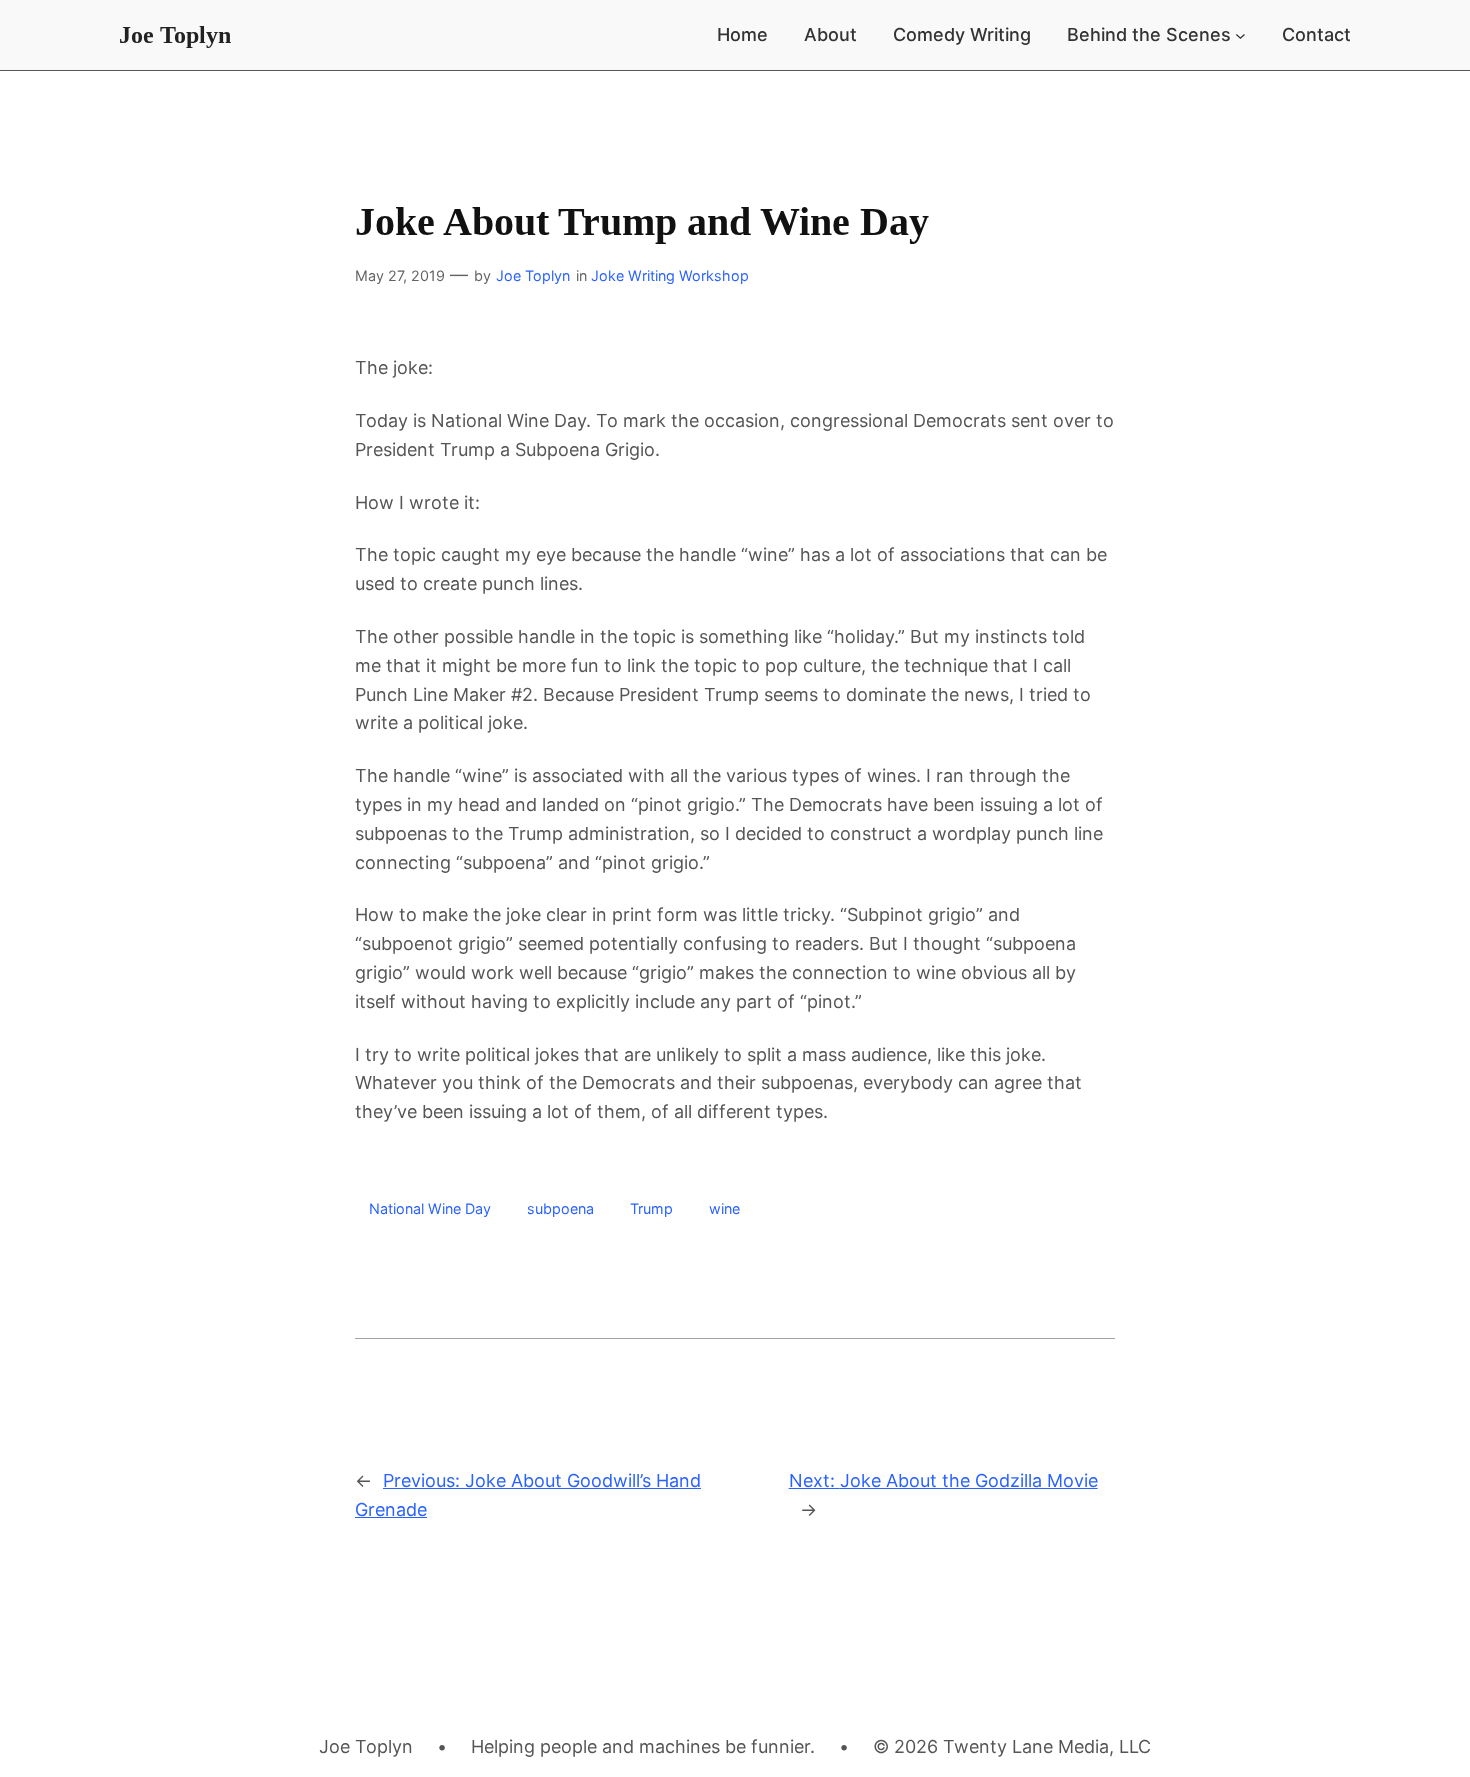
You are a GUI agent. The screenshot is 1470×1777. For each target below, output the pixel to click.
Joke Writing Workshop (670, 275)
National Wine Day (430, 1208)
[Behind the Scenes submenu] (1240, 35)
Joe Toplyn (175, 35)
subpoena (560, 1208)
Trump (651, 1208)
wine (724, 1208)
